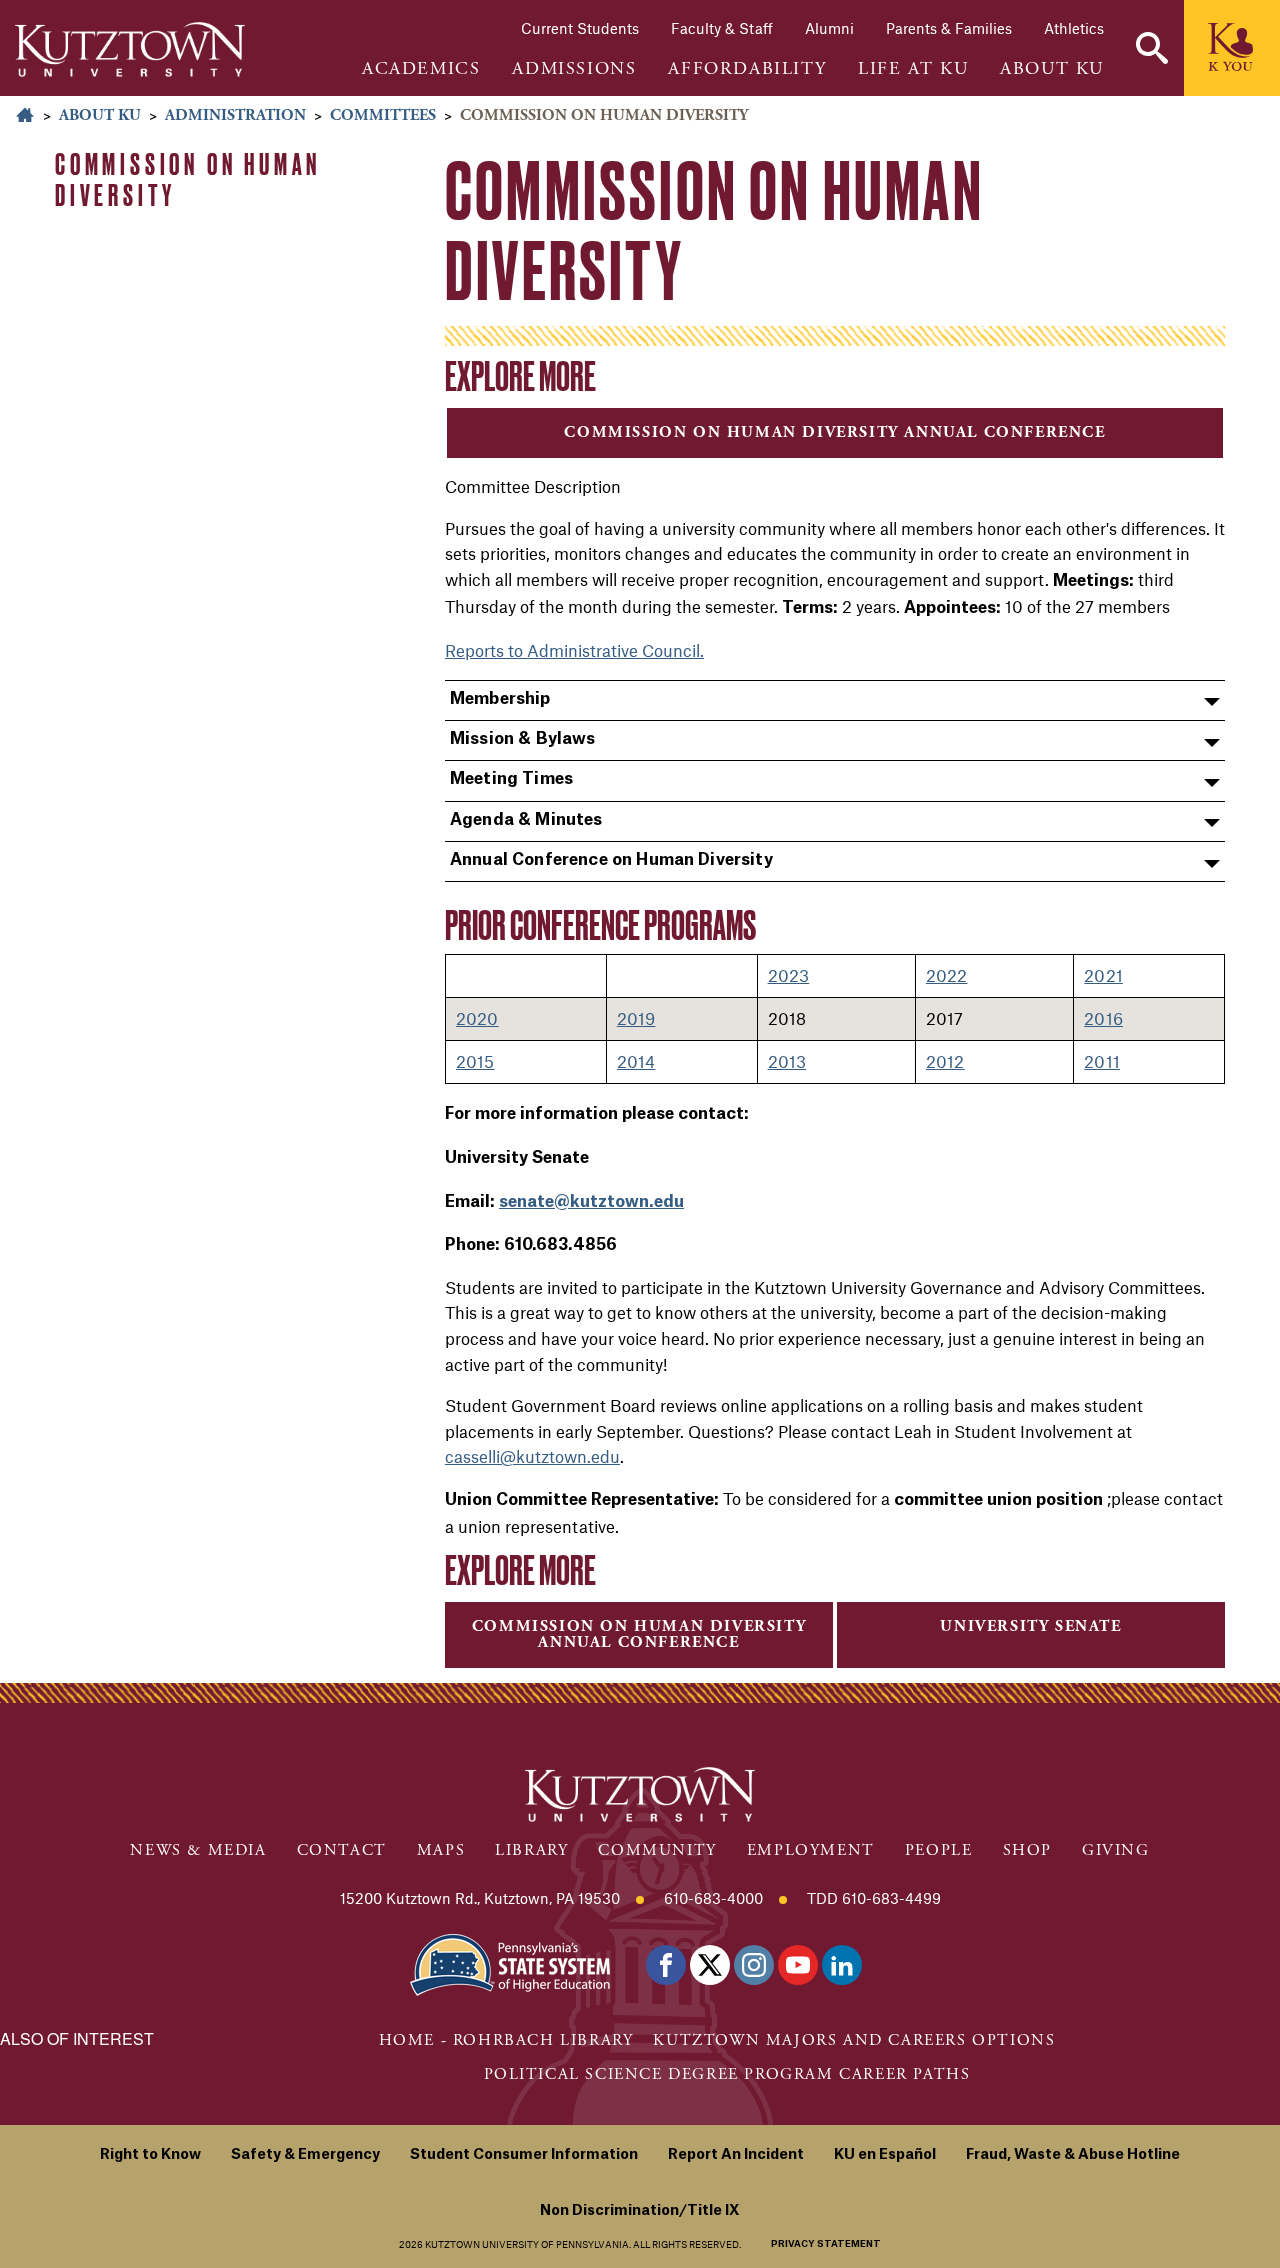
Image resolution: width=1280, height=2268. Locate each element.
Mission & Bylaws (523, 739)
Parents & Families (949, 28)
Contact (342, 1850)
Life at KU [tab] (913, 69)
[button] (1152, 48)
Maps (441, 1850)
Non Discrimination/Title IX (640, 2211)
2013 (787, 1061)
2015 (475, 1061)
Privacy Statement (826, 2244)
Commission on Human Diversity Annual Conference (834, 432)
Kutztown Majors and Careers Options (854, 2040)
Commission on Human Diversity (188, 179)
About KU (100, 115)
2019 (636, 1018)
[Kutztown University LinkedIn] (842, 1965)
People (939, 1850)
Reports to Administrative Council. (574, 650)
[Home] (130, 49)
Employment (811, 1850)
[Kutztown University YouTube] (798, 1965)
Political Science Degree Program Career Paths (727, 2074)
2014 (636, 1061)
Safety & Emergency (305, 2155)
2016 (1103, 1018)
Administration (235, 115)
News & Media (198, 1850)
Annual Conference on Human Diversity (611, 860)
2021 (1103, 975)
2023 (789, 975)
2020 (477, 1018)
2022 (947, 975)
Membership (500, 699)
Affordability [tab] (747, 69)
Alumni (829, 28)
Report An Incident (736, 2155)
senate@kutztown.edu (591, 1202)
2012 (945, 1061)
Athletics (1074, 28)
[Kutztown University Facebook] (666, 1965)
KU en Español (885, 2155)
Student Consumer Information (524, 2155)
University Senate (1030, 1626)
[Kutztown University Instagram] (754, 1965)
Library (531, 1850)
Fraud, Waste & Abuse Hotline (1073, 2155)
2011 (1102, 1061)
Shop (1027, 1850)
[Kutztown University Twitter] (710, 1965)
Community (657, 1850)
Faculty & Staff (722, 28)
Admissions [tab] (574, 69)
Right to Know (150, 2155)
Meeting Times (511, 779)
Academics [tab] (421, 69)
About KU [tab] (1052, 69)
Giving (1116, 1850)
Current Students (580, 28)
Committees (383, 115)
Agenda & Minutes (526, 820)
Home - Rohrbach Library (506, 2040)
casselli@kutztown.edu (532, 1456)
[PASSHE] (510, 1962)
